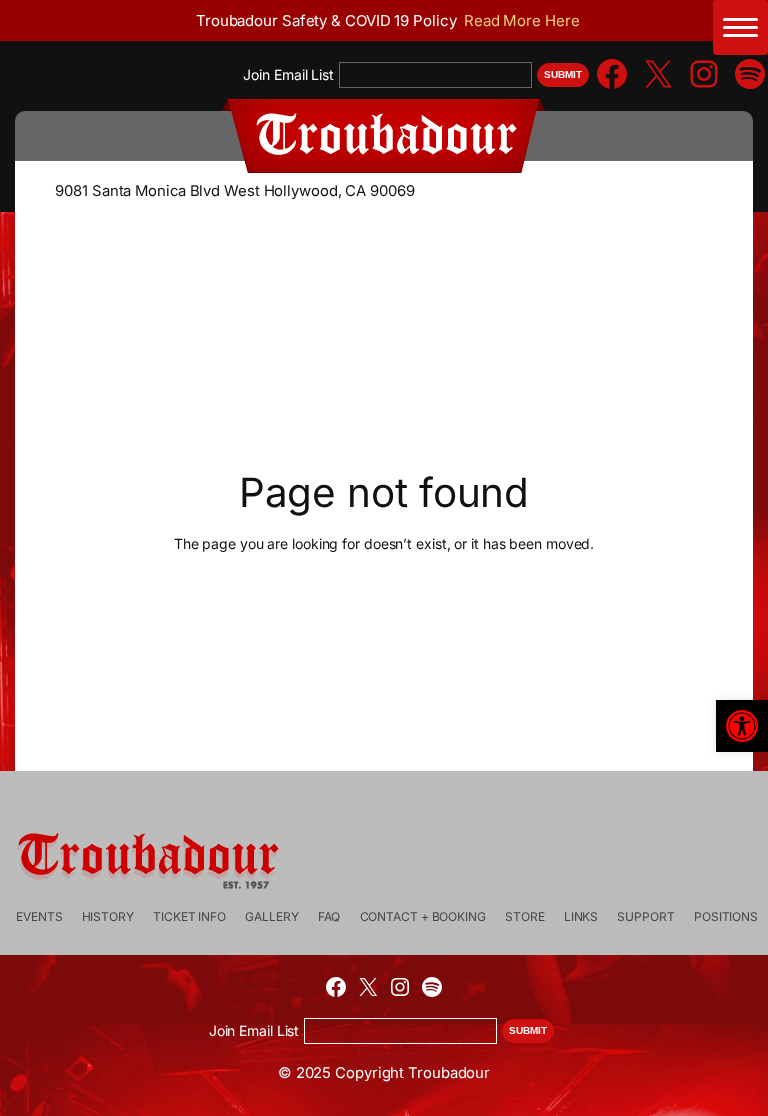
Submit (563, 74)
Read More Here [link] (522, 20)
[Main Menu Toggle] (740, 27)
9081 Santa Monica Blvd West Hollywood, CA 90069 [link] (234, 191)
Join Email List (288, 74)
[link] (742, 726)
